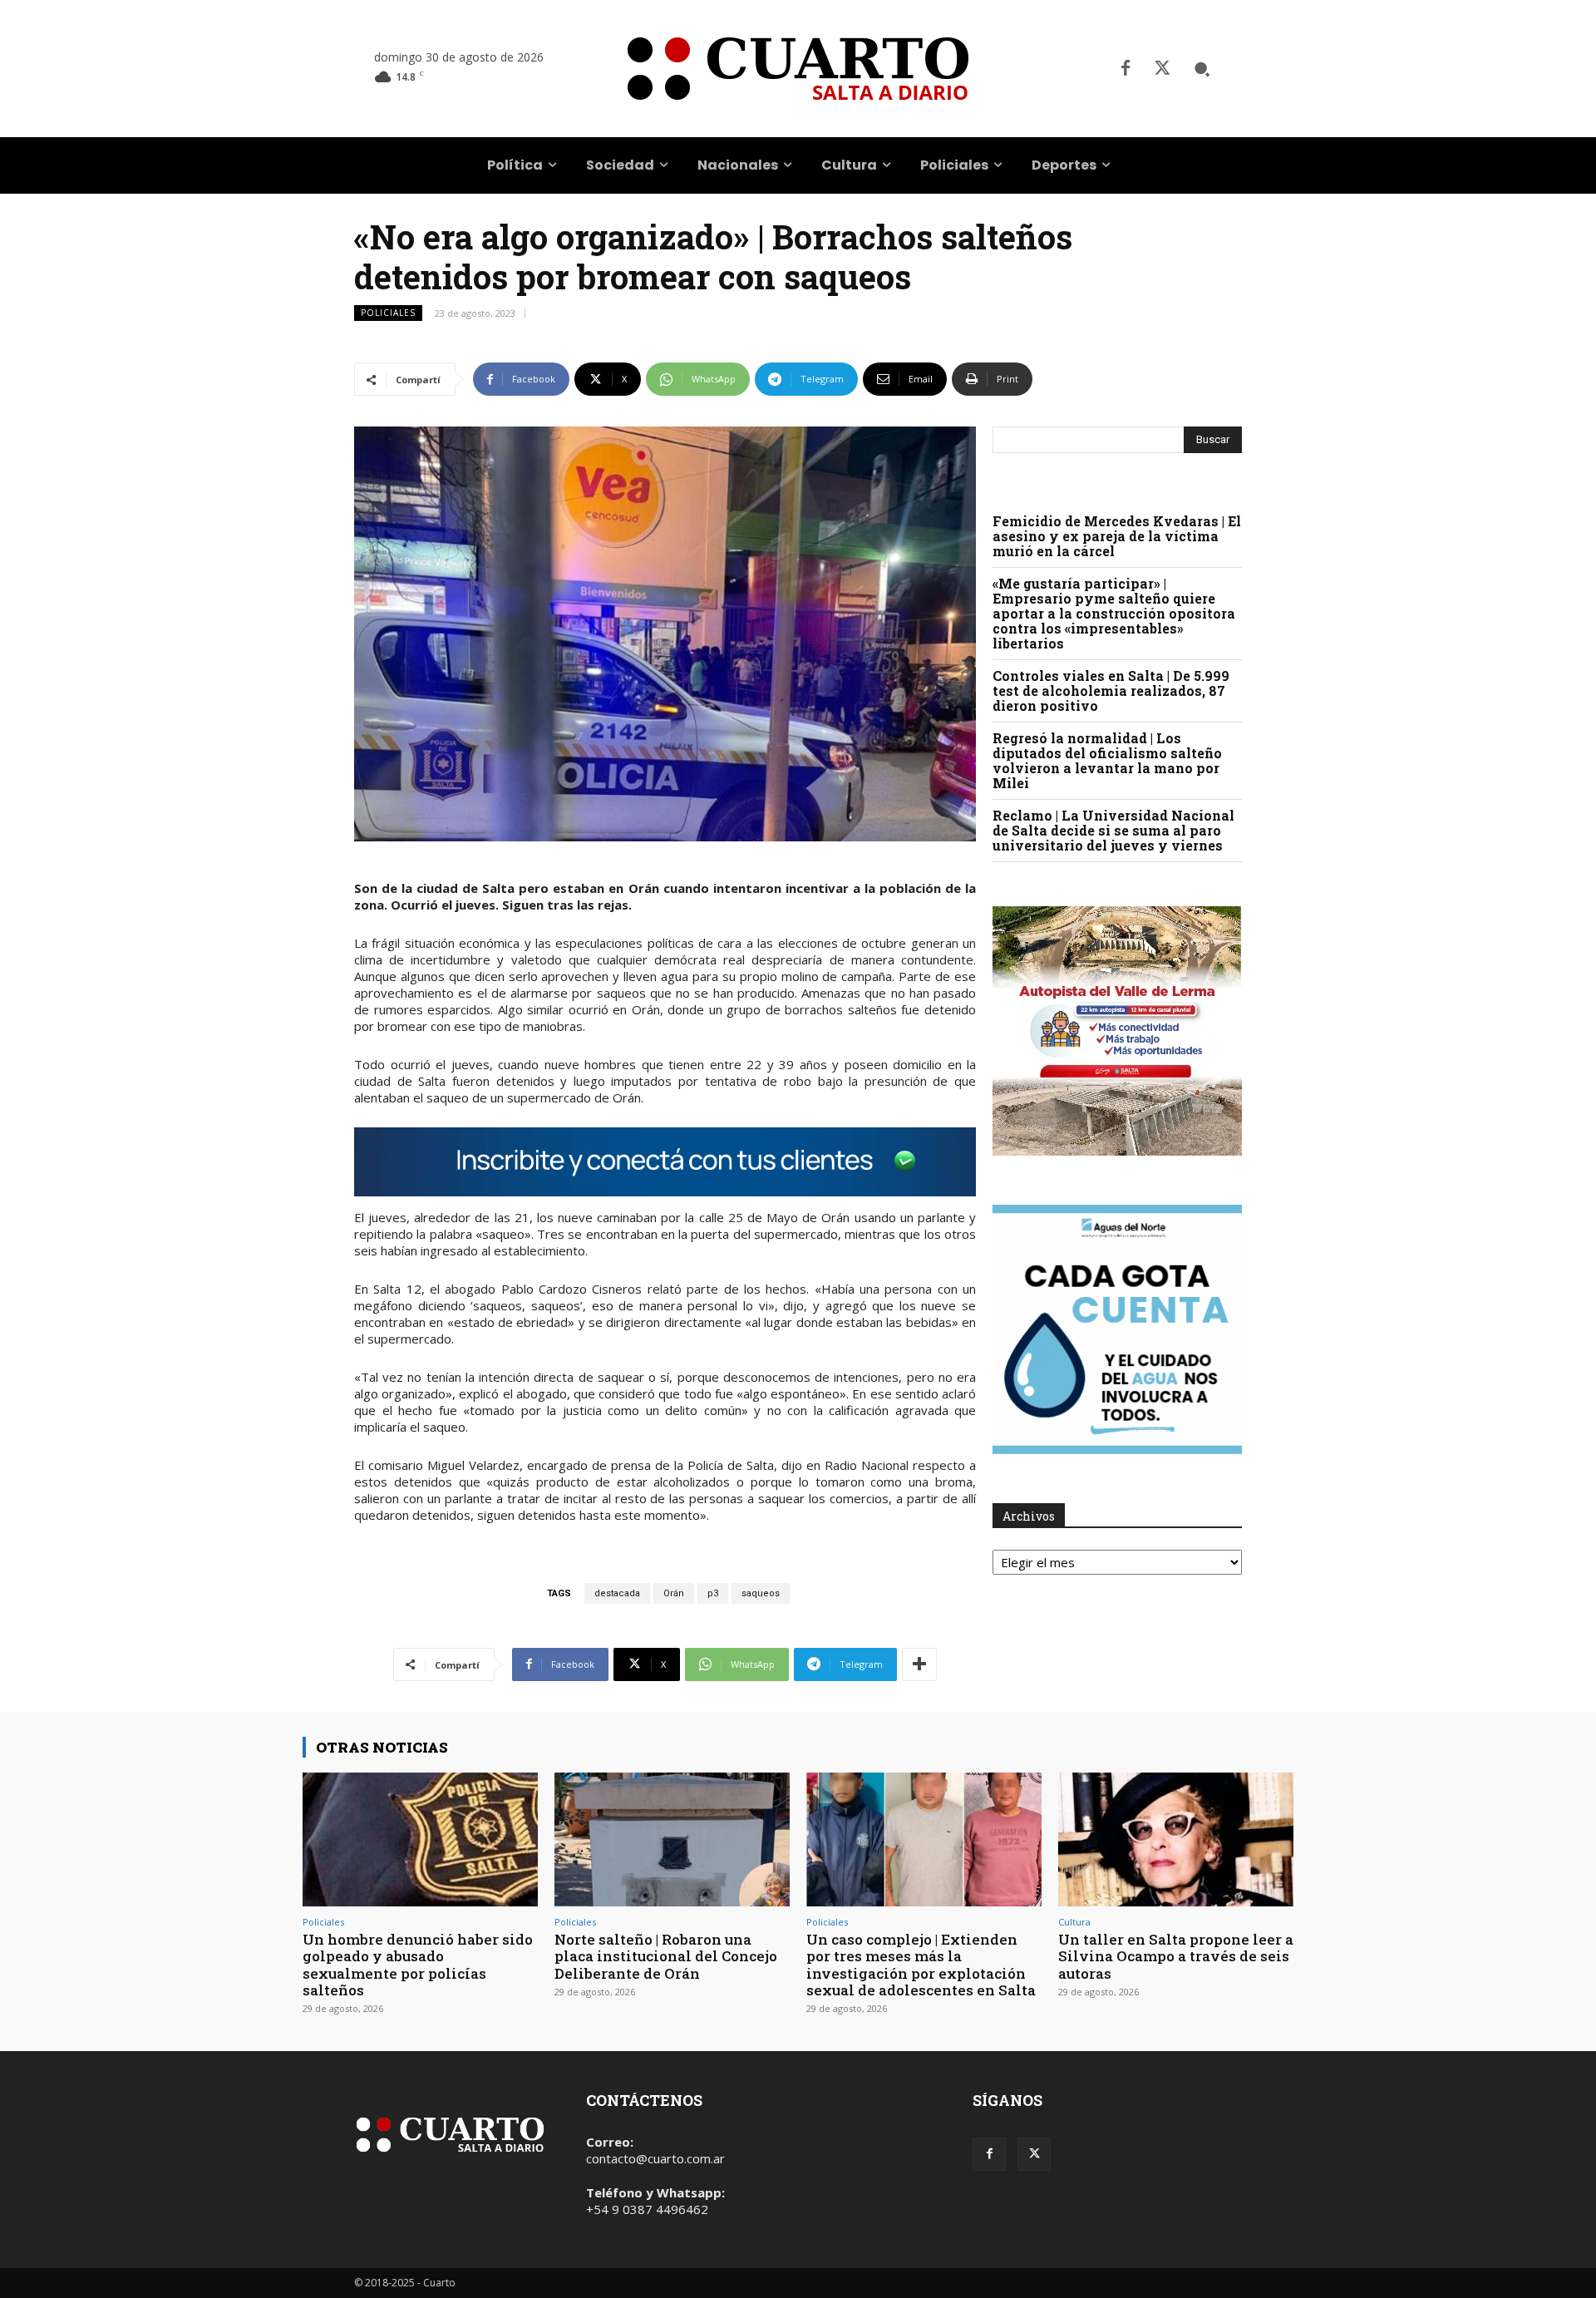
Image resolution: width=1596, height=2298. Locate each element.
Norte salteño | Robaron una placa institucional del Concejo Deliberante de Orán (666, 1956)
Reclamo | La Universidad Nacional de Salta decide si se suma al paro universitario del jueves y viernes (1113, 830)
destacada (617, 1593)
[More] (919, 1664)
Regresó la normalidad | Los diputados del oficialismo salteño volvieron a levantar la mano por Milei (1107, 760)
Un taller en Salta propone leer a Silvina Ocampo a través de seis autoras (1176, 1956)
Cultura (1074, 1922)
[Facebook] (1126, 69)
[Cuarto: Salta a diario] (798, 69)
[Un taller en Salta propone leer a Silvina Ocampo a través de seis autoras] (1176, 1839)
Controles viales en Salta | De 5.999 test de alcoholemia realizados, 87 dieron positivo (1111, 690)
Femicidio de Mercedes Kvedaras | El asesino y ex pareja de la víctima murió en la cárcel (1117, 536)
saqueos (761, 1593)
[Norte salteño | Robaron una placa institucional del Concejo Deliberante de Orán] (672, 1839)
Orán (674, 1593)
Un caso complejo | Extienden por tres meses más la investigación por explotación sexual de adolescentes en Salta (921, 1965)
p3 (713, 1593)
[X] (1162, 69)
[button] (1202, 69)
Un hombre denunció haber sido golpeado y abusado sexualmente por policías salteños (418, 1965)
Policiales (388, 313)
